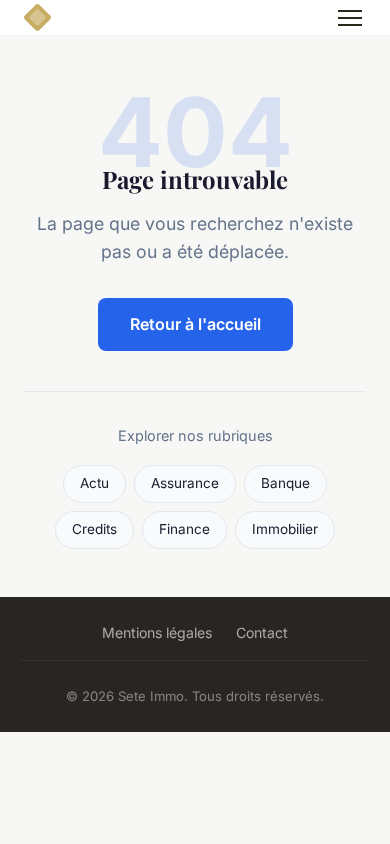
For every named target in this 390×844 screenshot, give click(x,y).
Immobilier (285, 529)
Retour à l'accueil (195, 324)
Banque (285, 483)
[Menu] (350, 18)
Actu (94, 483)
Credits (94, 529)
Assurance (185, 483)
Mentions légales (157, 632)
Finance (184, 529)
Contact (262, 632)
